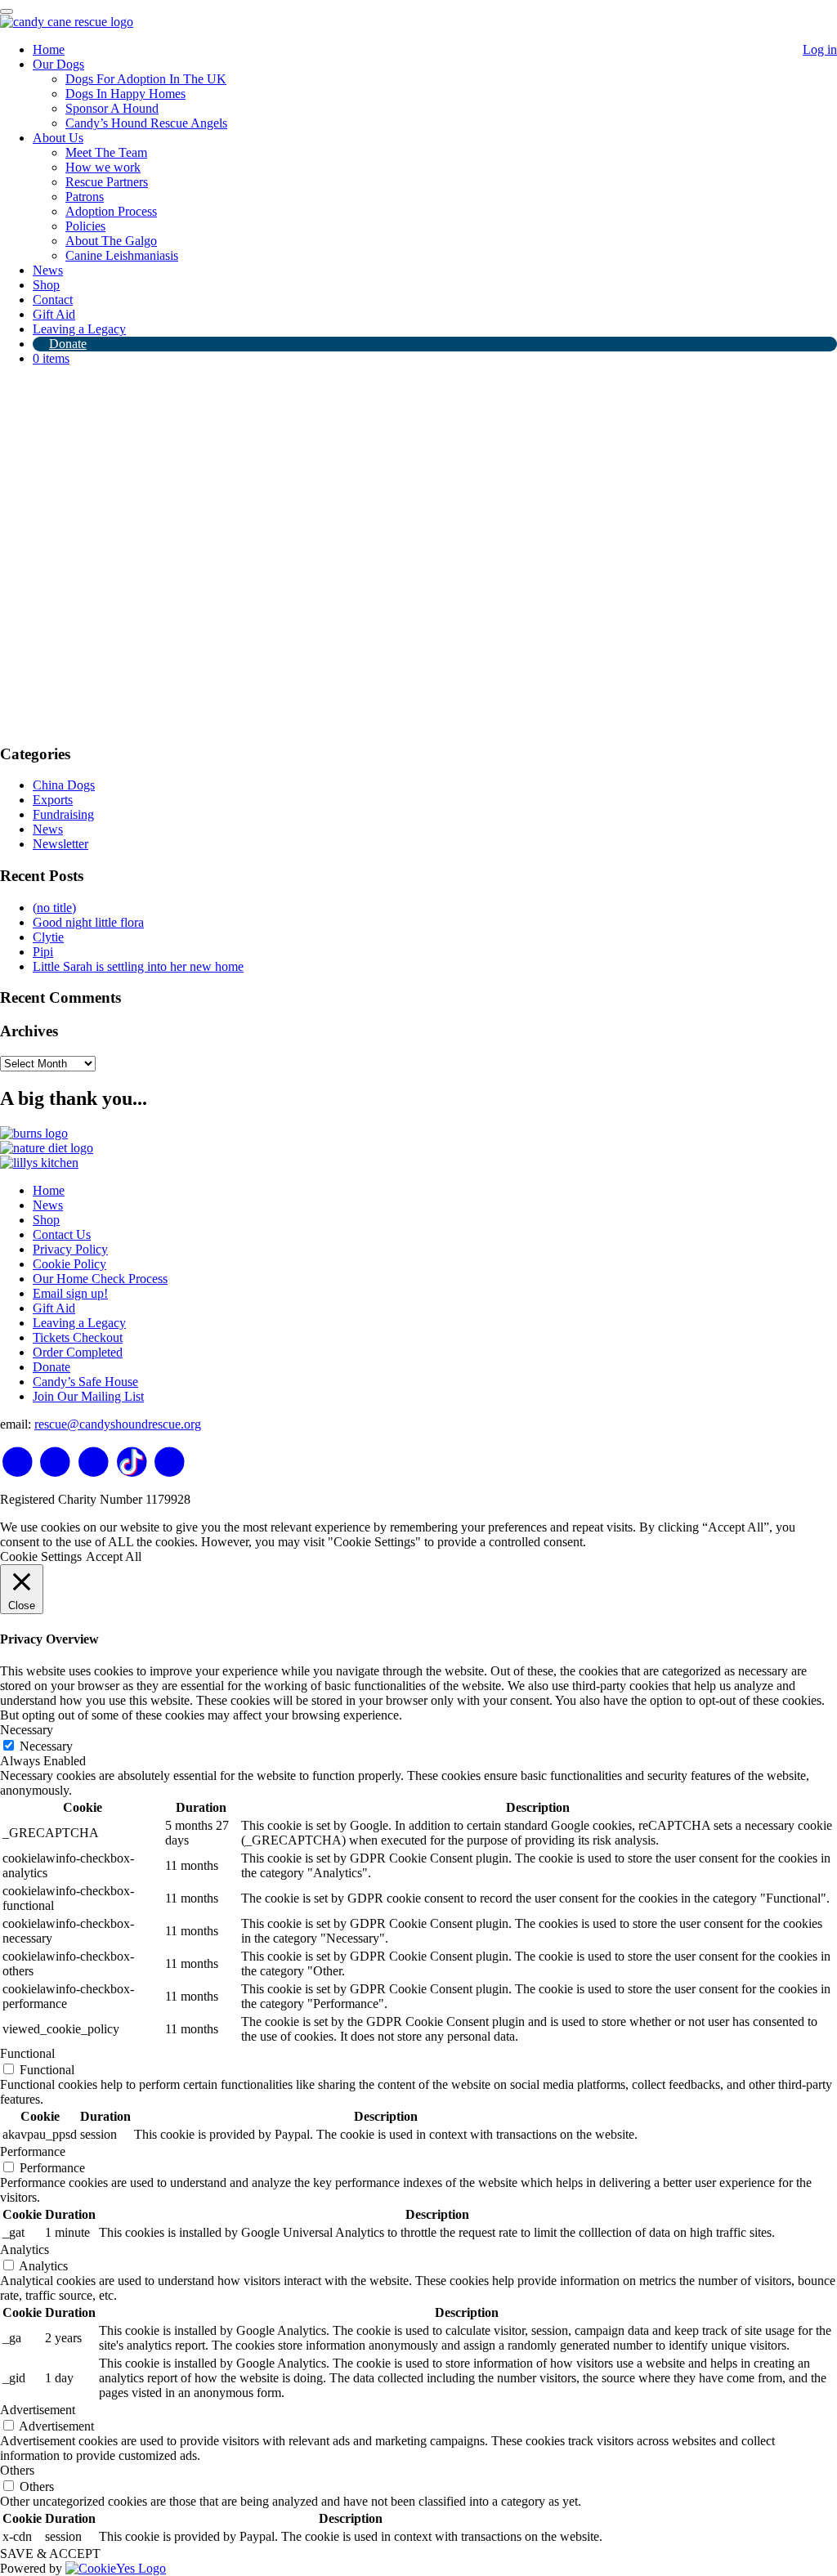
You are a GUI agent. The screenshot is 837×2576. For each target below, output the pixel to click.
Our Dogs (58, 64)
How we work (103, 167)
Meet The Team (106, 152)
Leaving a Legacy (79, 329)
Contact (53, 300)
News (48, 270)
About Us (58, 138)
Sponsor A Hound (112, 108)
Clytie (48, 937)
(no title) (54, 908)
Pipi (43, 952)
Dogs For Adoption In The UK (146, 79)
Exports (53, 800)
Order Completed (78, 1352)
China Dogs (64, 785)
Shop (46, 285)
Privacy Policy (70, 1249)
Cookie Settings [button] (41, 1556)
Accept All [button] (114, 1556)
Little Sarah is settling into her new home (138, 966)
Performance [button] (33, 2151)
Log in (820, 49)
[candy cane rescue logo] (67, 22)
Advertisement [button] (38, 2410)
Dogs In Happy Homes (125, 94)
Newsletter (60, 844)
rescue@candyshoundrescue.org (118, 1424)
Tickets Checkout (78, 1337)
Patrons (85, 197)
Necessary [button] (27, 1730)
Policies (85, 226)
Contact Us (62, 1234)
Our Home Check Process (100, 1279)
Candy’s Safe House (85, 1382)
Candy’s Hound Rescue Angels (146, 123)
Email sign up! (70, 1293)
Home (49, 49)
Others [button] (17, 2470)
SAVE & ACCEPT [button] (50, 2554)
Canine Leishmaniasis (122, 255)
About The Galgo (111, 241)
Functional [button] (27, 2053)
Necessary (46, 1746)
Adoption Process (111, 211)
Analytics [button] (25, 2250)
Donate (68, 344)
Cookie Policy (69, 1264)
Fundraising (63, 814)
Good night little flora (88, 922)
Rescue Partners (107, 182)
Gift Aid (54, 314)
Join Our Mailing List (88, 1396)
